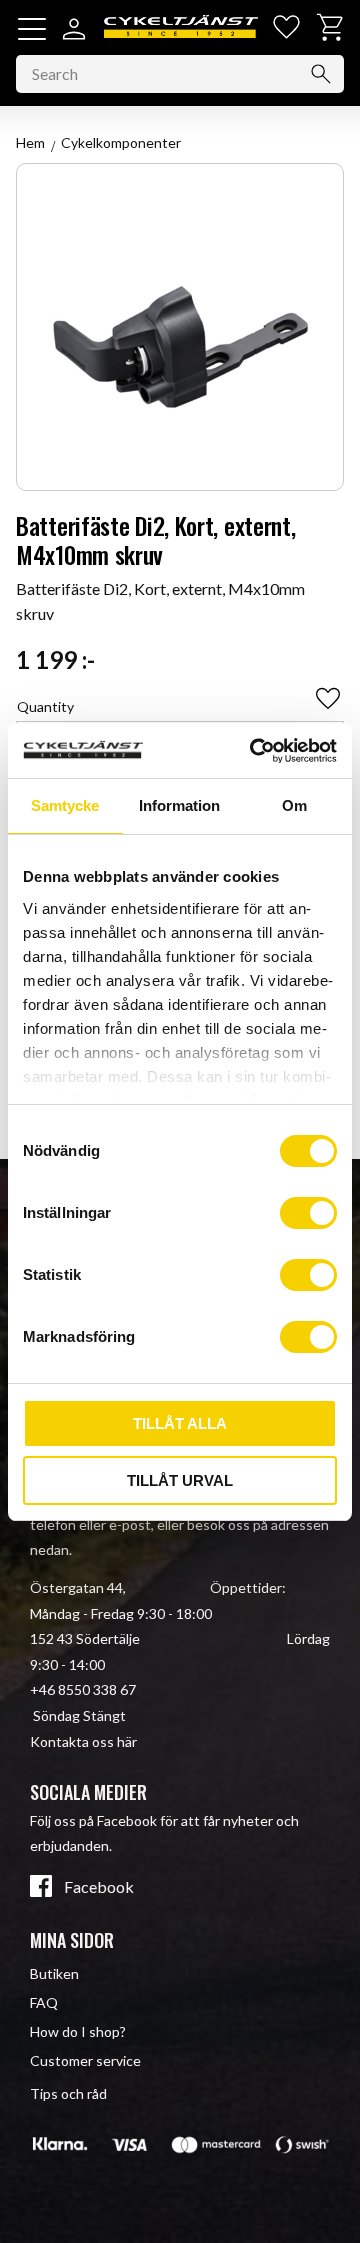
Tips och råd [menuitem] (68, 2093)
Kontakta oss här (83, 1741)
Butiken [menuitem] (54, 1973)
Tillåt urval (180, 1480)
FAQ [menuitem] (44, 2002)
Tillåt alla (180, 1423)
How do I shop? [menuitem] (78, 2031)
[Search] (321, 74)
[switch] (308, 1213)
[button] (32, 29)
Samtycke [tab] (65, 805)
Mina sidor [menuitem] (72, 1940)
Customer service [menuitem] (85, 2060)
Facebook (99, 1887)
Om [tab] (294, 805)
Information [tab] (179, 805)
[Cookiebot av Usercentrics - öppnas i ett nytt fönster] (254, 751)
